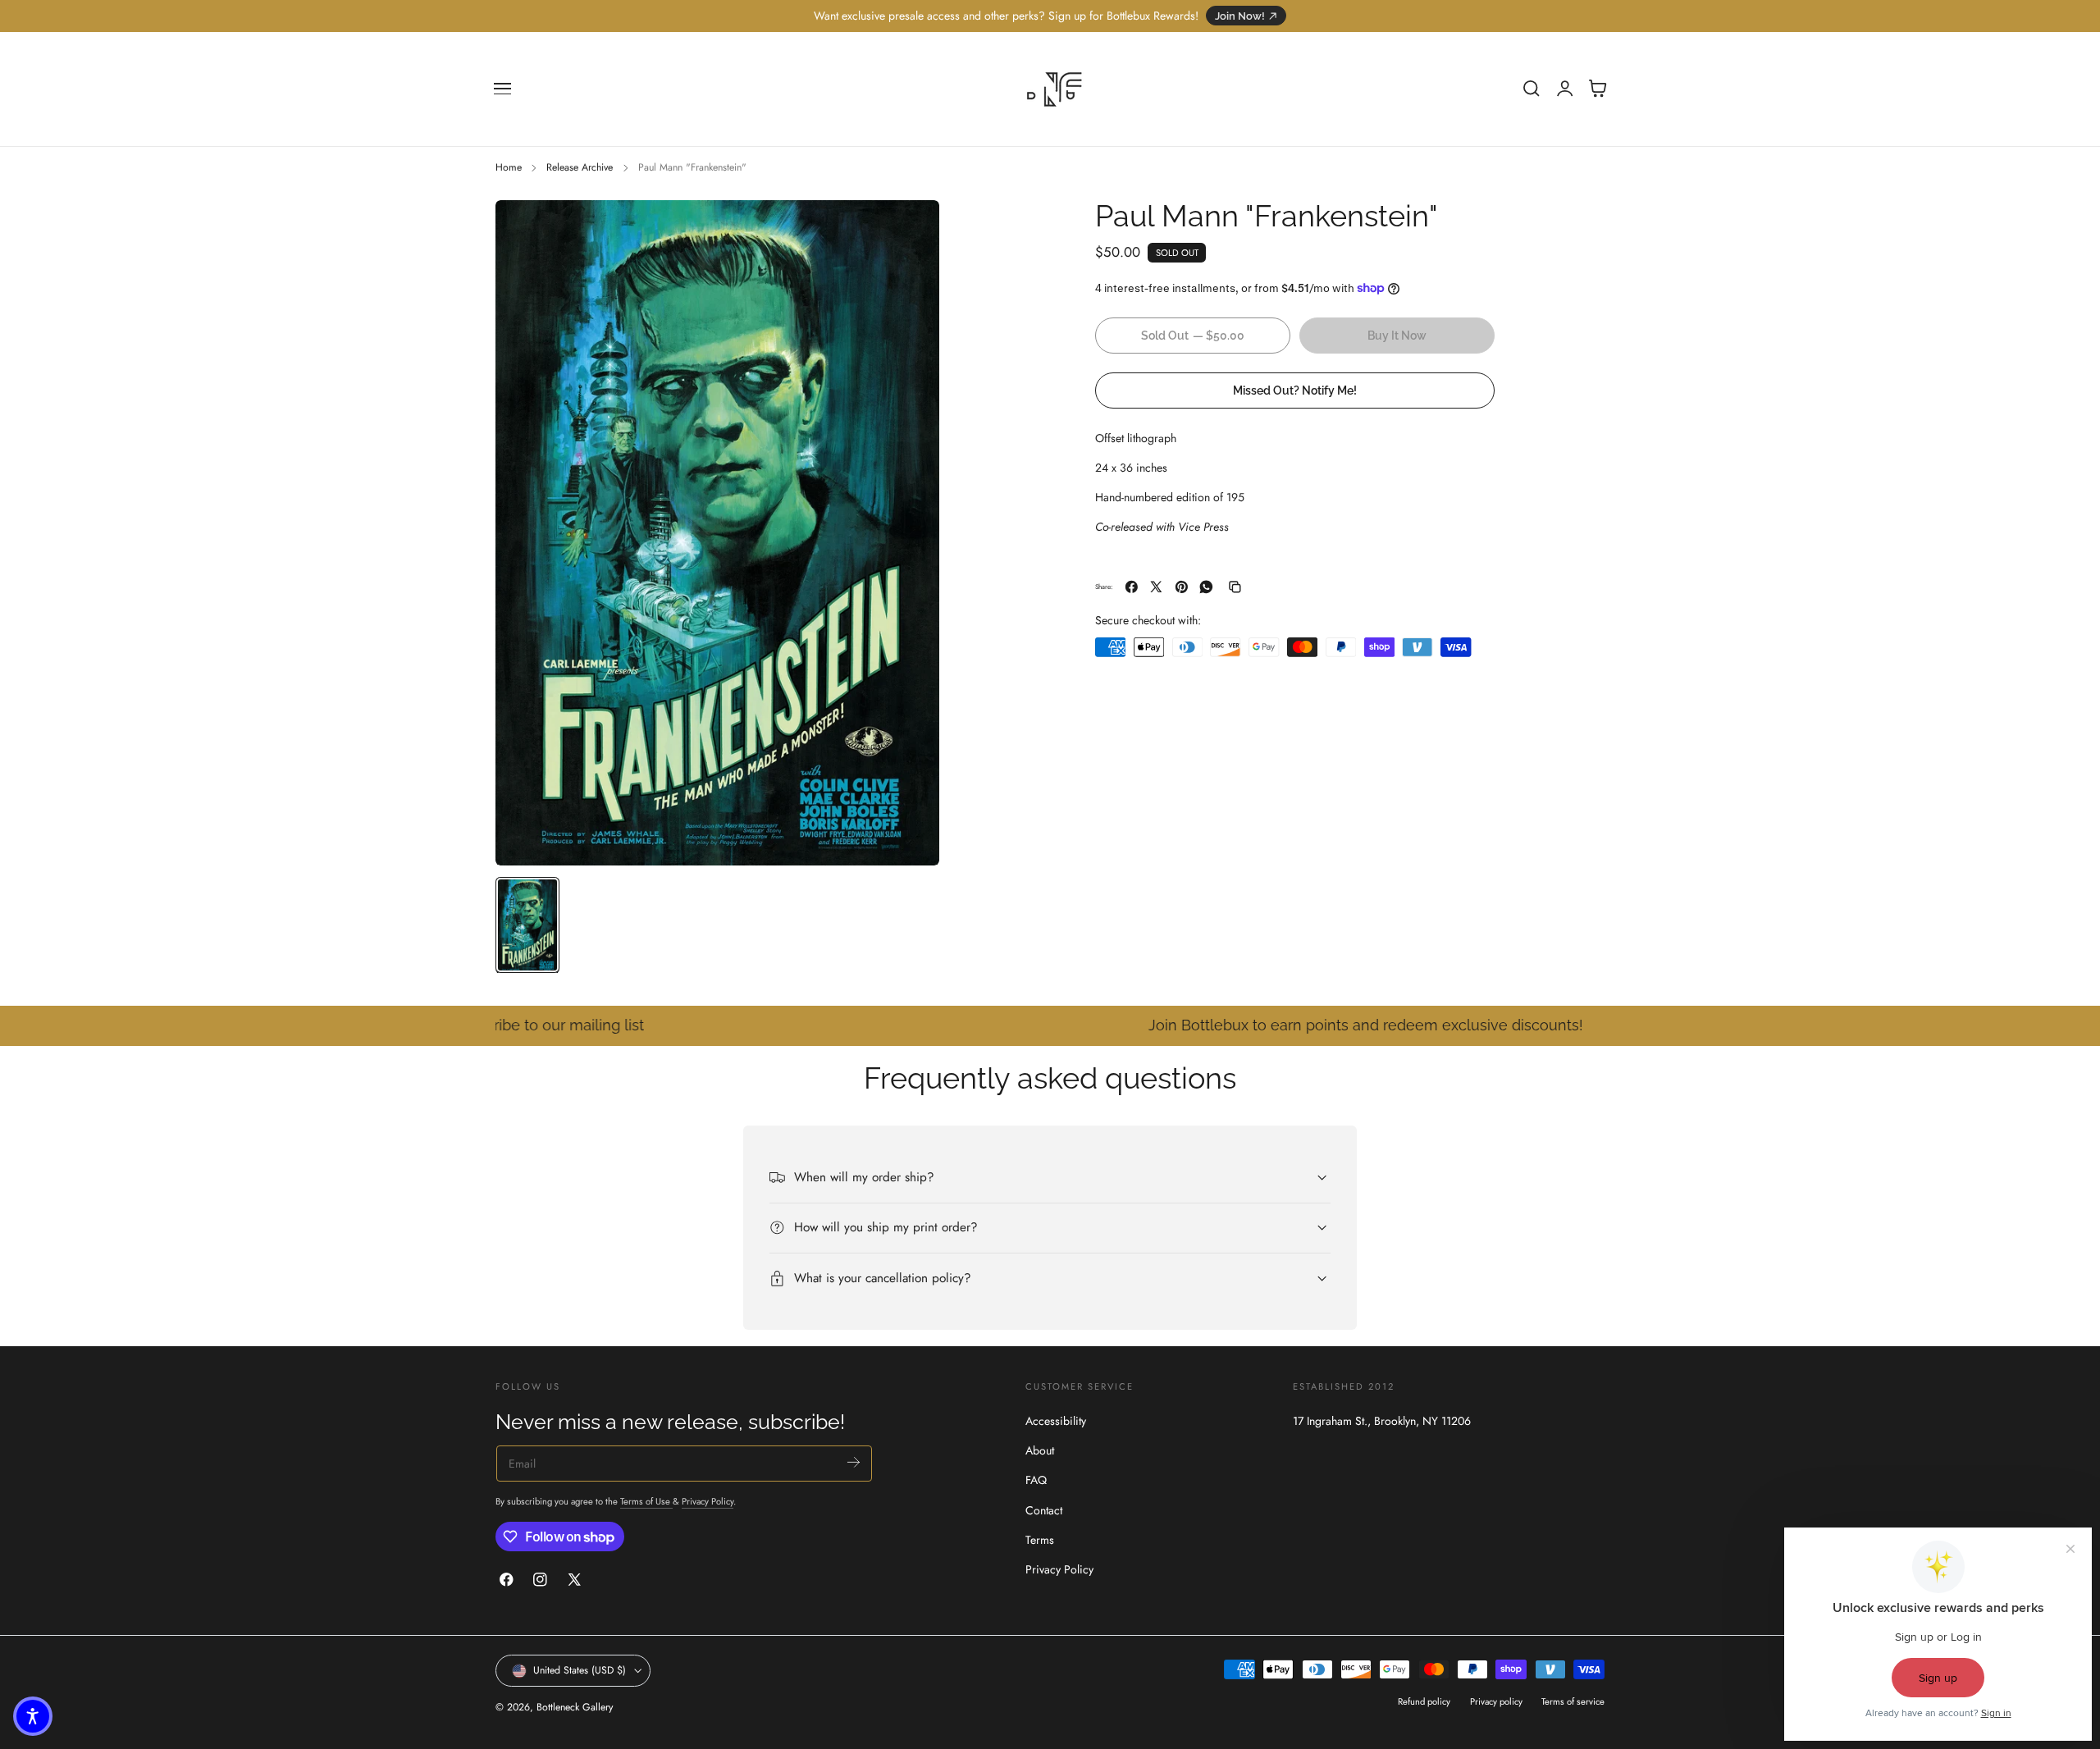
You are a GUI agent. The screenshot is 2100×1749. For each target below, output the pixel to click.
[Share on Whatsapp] (1206, 587)
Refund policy (1424, 1701)
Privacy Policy (708, 1501)
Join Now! (1240, 16)
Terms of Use (646, 1501)
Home (509, 167)
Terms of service (1573, 1701)
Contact (1044, 1509)
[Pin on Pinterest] (1182, 587)
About (1040, 1450)
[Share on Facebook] (1132, 587)
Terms (1040, 1540)
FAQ (1036, 1480)
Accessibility (1056, 1421)
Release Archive (580, 167)
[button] (503, 89)
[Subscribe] (854, 1462)
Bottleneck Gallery (575, 1707)
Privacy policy (1496, 1701)
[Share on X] (1156, 587)
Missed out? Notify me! (1295, 390)
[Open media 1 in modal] (911, 229)
